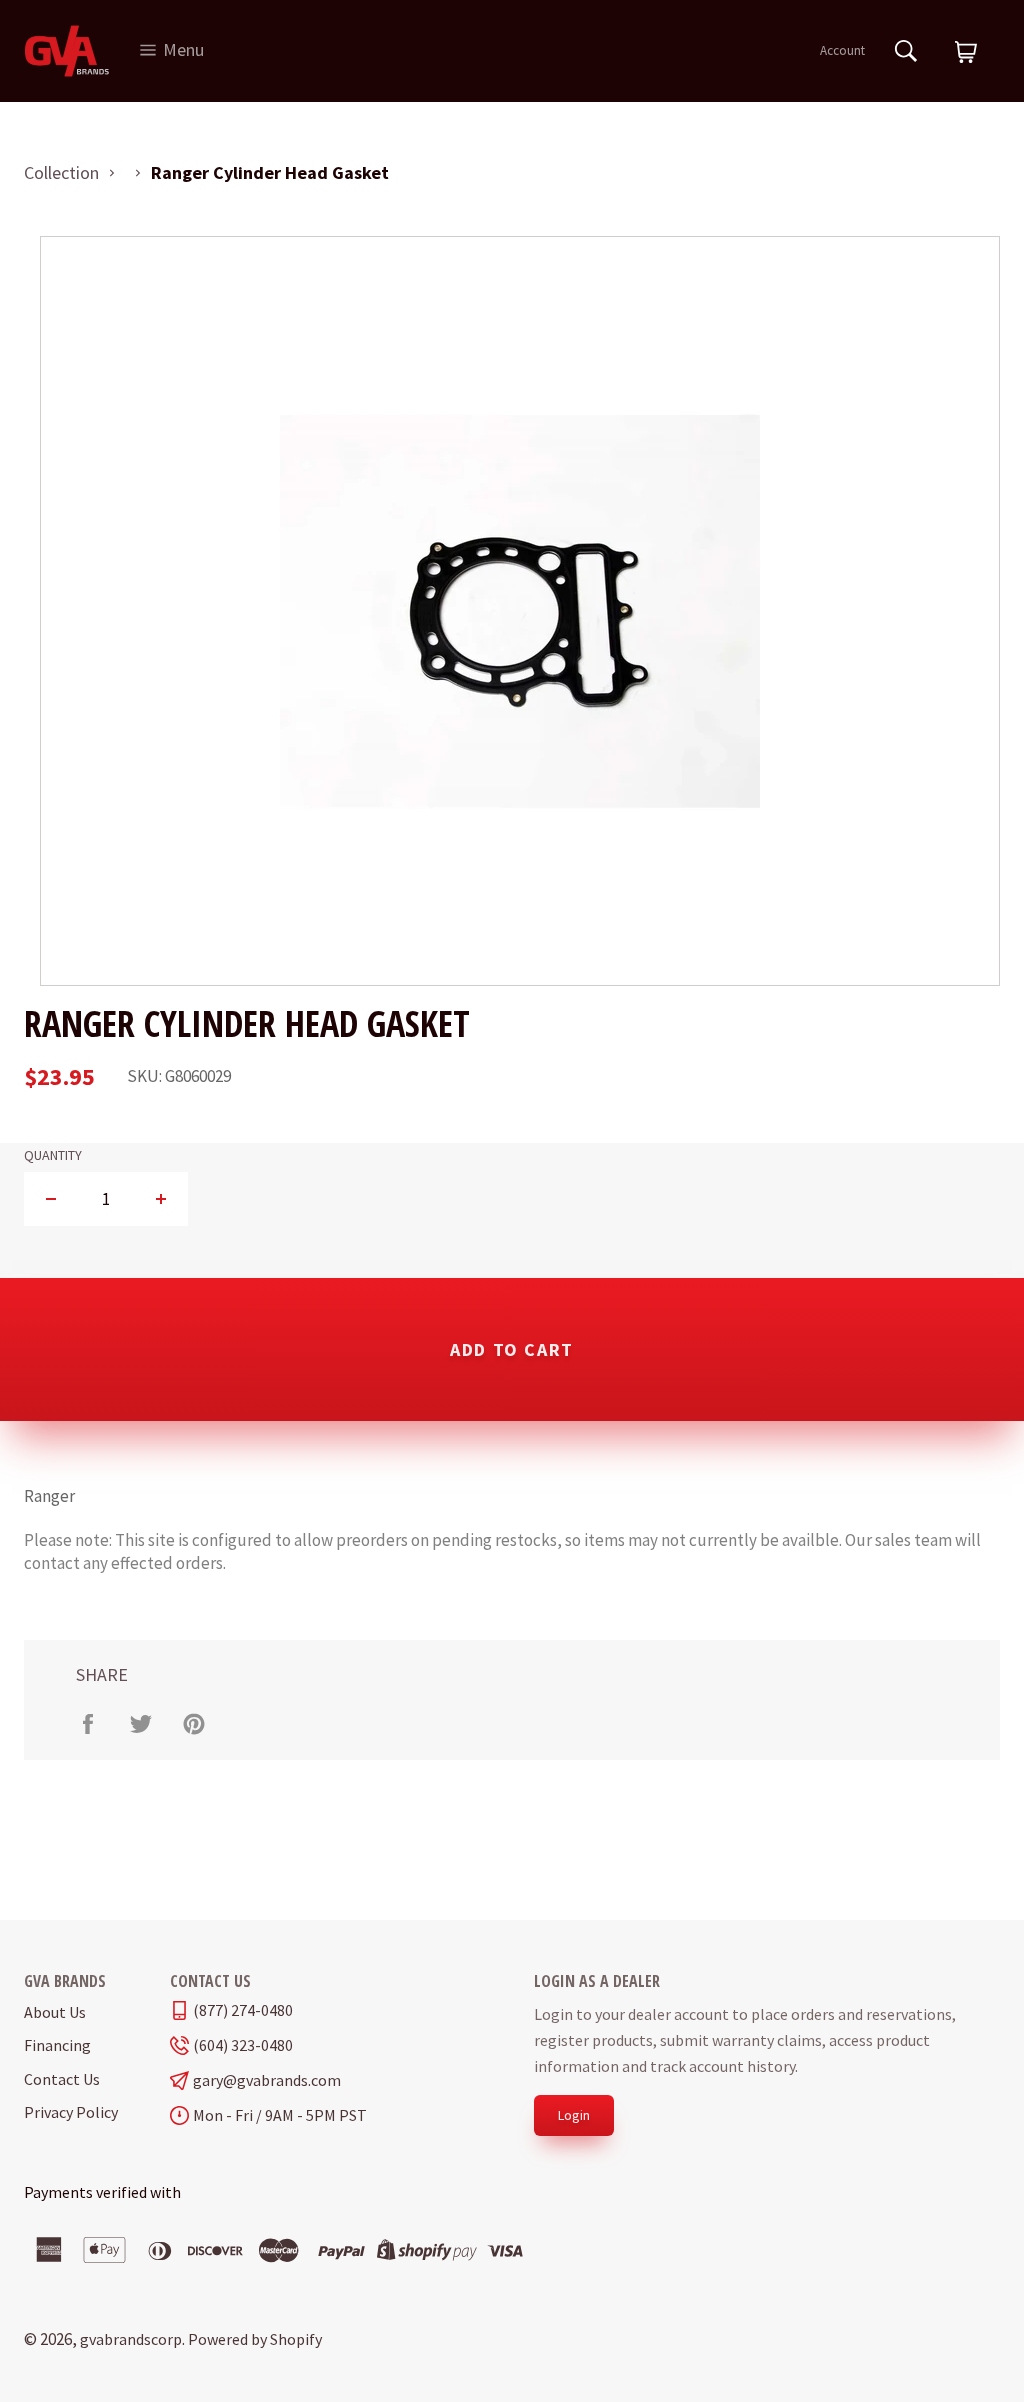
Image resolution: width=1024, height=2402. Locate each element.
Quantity (53, 1155)
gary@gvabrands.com (267, 2080)
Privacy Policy (71, 2112)
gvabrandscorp (131, 2339)
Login (574, 2115)
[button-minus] (51, 1199)
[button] (966, 53)
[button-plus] (160, 1199)
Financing (57, 2045)
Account (842, 50)
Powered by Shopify (255, 2339)
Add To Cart (512, 1349)
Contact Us (62, 2079)
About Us (55, 2012)
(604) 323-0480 (243, 2045)
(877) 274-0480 (243, 2010)
